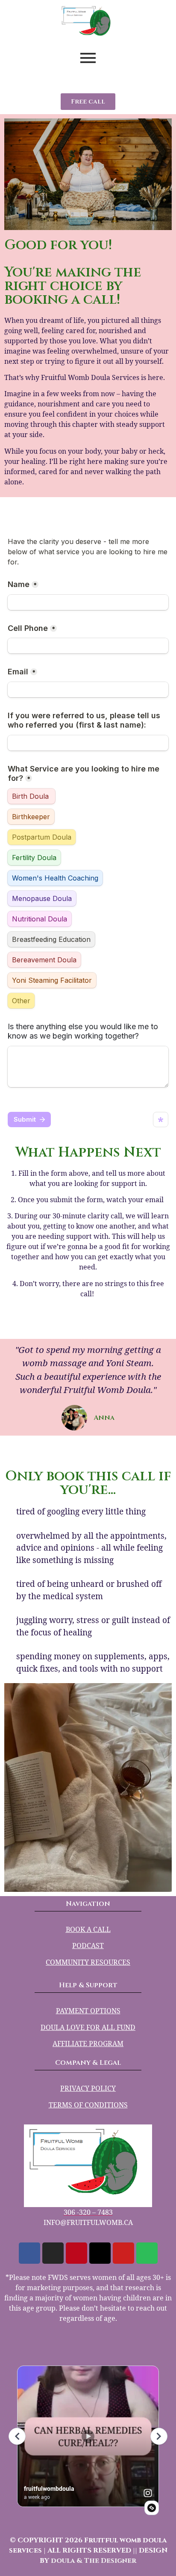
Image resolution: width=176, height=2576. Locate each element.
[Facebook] (29, 2253)
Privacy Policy (88, 2088)
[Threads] (100, 2253)
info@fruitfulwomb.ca (88, 2222)
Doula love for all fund (88, 2027)
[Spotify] (147, 2253)
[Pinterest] (76, 2253)
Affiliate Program (88, 2044)
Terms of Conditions (88, 2105)
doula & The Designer (94, 2561)
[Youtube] (123, 2253)
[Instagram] (53, 2253)
